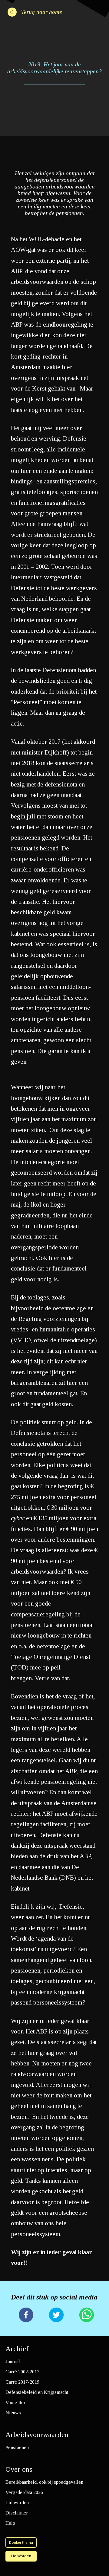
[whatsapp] (87, 2315)
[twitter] (56, 2315)
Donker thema (21, 2543)
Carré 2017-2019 (22, 2382)
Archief (17, 2349)
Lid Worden (21, 2556)
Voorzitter (15, 2402)
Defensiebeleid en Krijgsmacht (37, 2392)
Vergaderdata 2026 (24, 2492)
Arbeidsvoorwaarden (37, 2435)
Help (10, 2523)
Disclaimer (17, 2513)
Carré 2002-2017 (22, 2372)
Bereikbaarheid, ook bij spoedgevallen (44, 2482)
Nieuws (13, 2413)
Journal (13, 2361)
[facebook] (26, 2315)
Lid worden (17, 2503)
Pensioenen (17, 2447)
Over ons (19, 2469)
